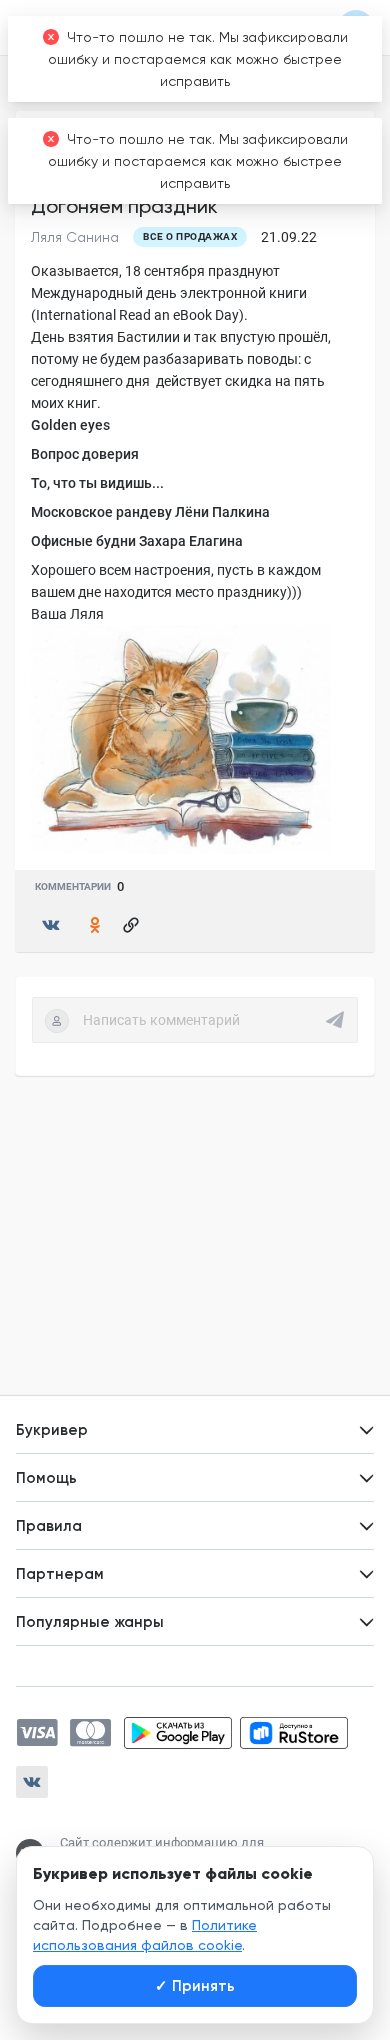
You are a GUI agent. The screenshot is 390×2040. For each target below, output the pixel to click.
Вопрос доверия (85, 454)
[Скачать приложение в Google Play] (178, 1733)
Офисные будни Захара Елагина (137, 541)
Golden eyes (70, 425)
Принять (195, 1986)
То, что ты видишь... (97, 483)
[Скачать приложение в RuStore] (294, 1733)
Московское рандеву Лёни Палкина (150, 512)
